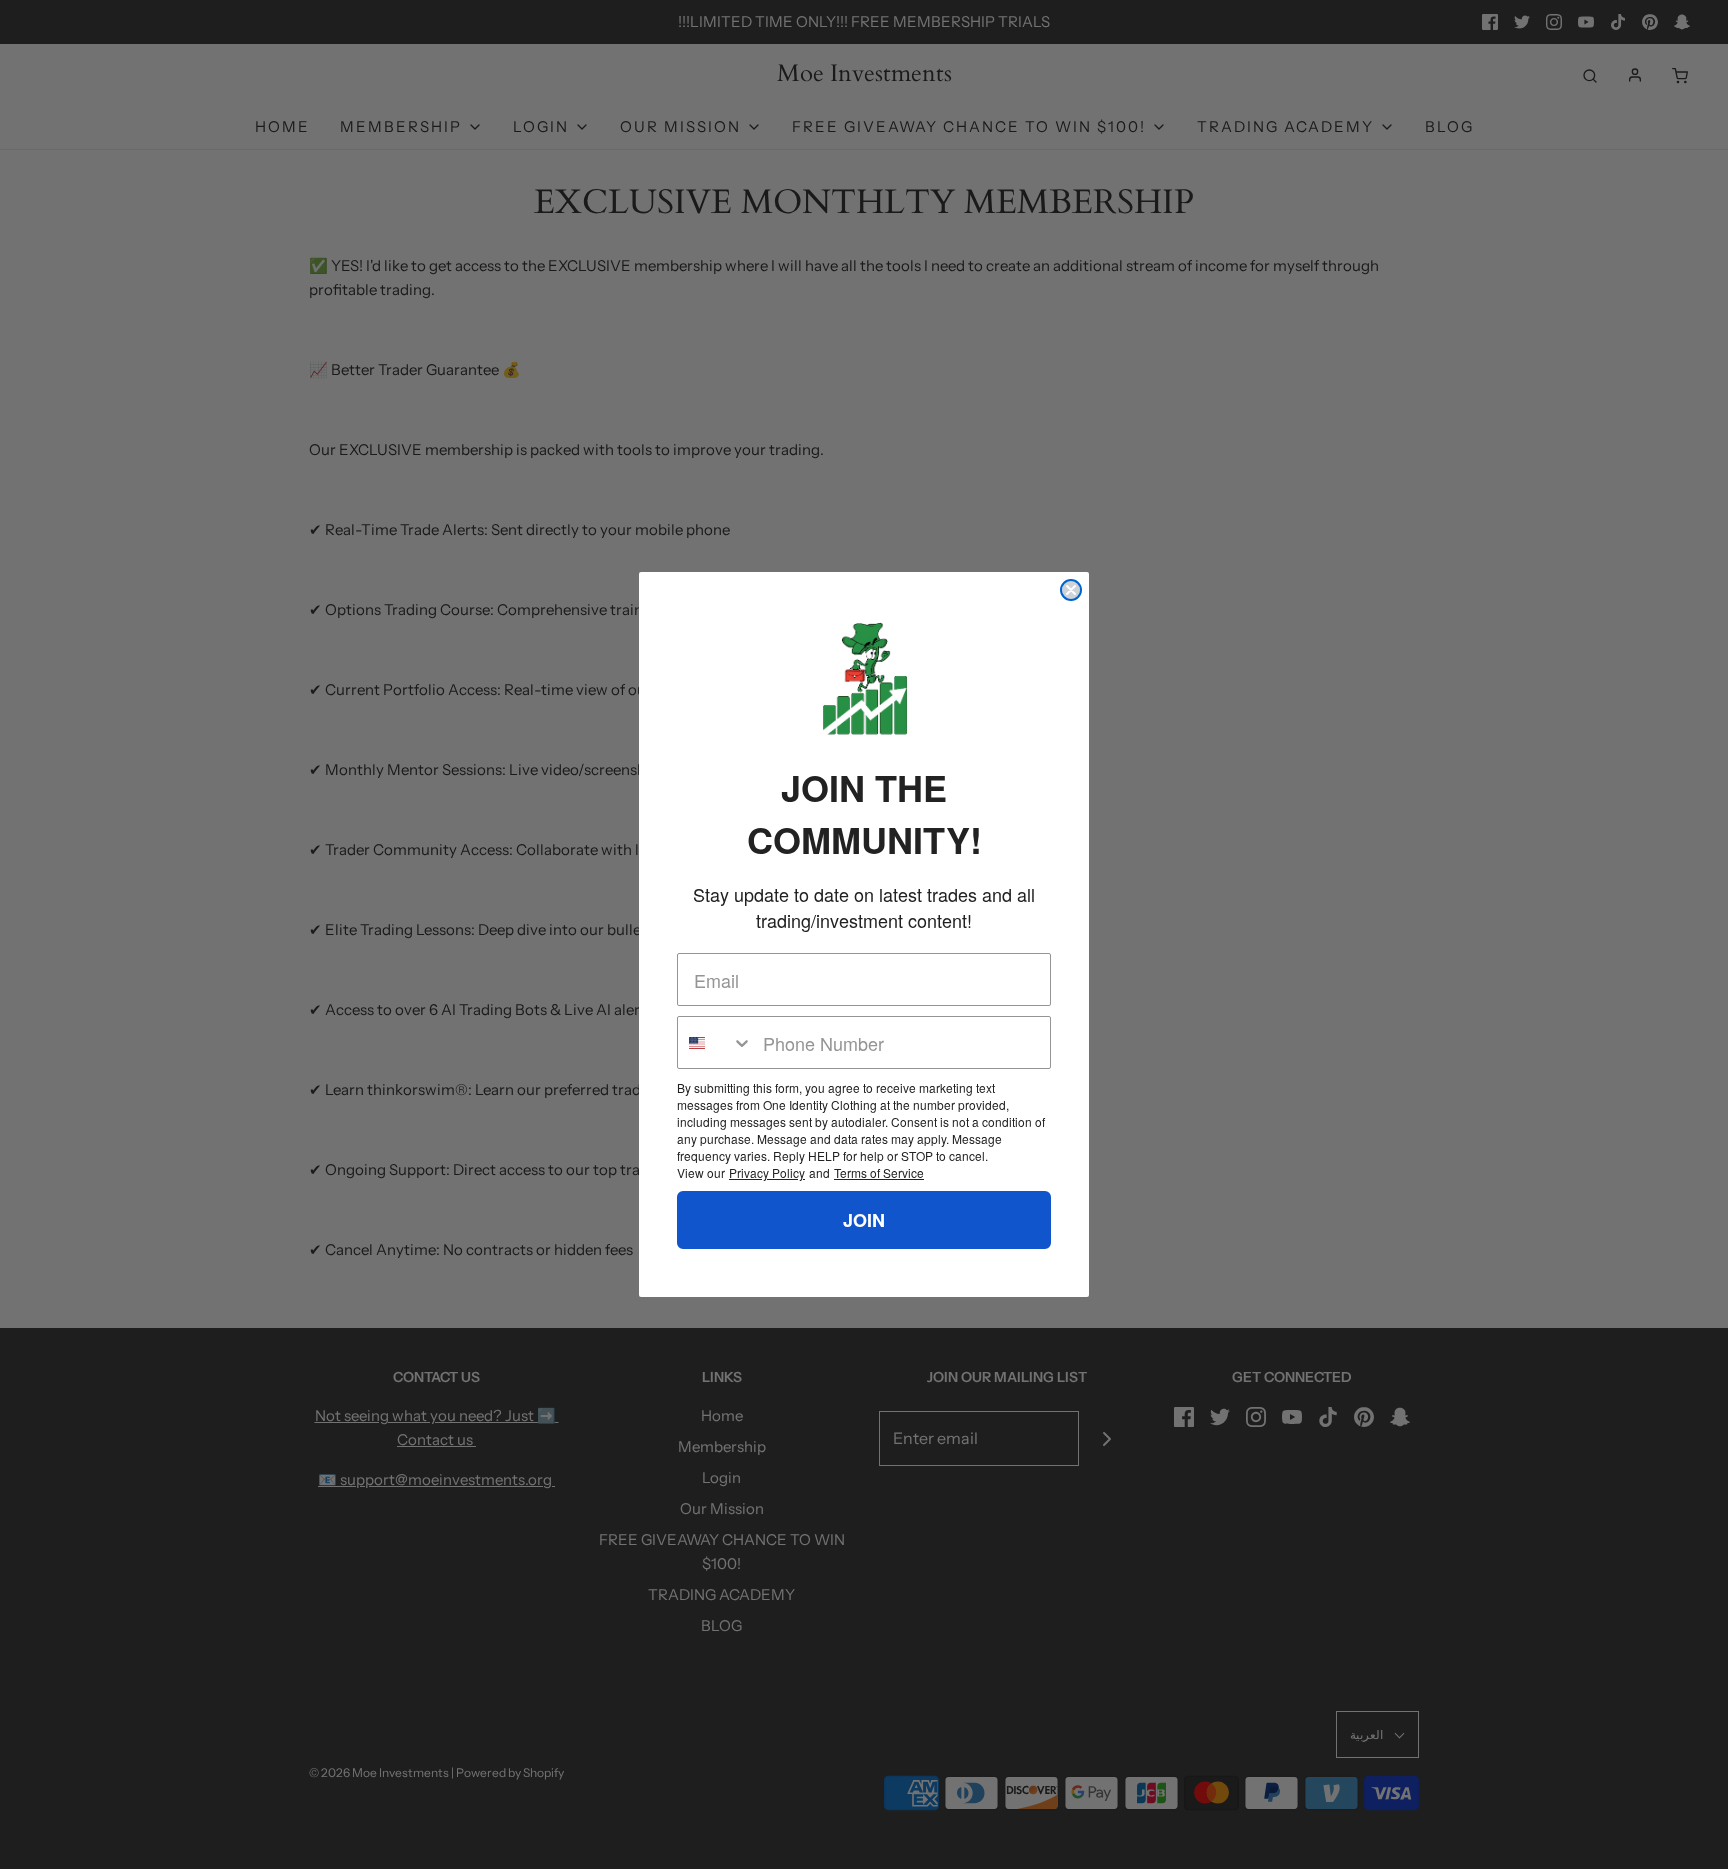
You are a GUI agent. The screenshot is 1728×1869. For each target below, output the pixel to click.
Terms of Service (879, 1172)
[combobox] (715, 1042)
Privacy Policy (767, 1172)
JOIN (864, 1220)
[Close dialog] (1071, 590)
